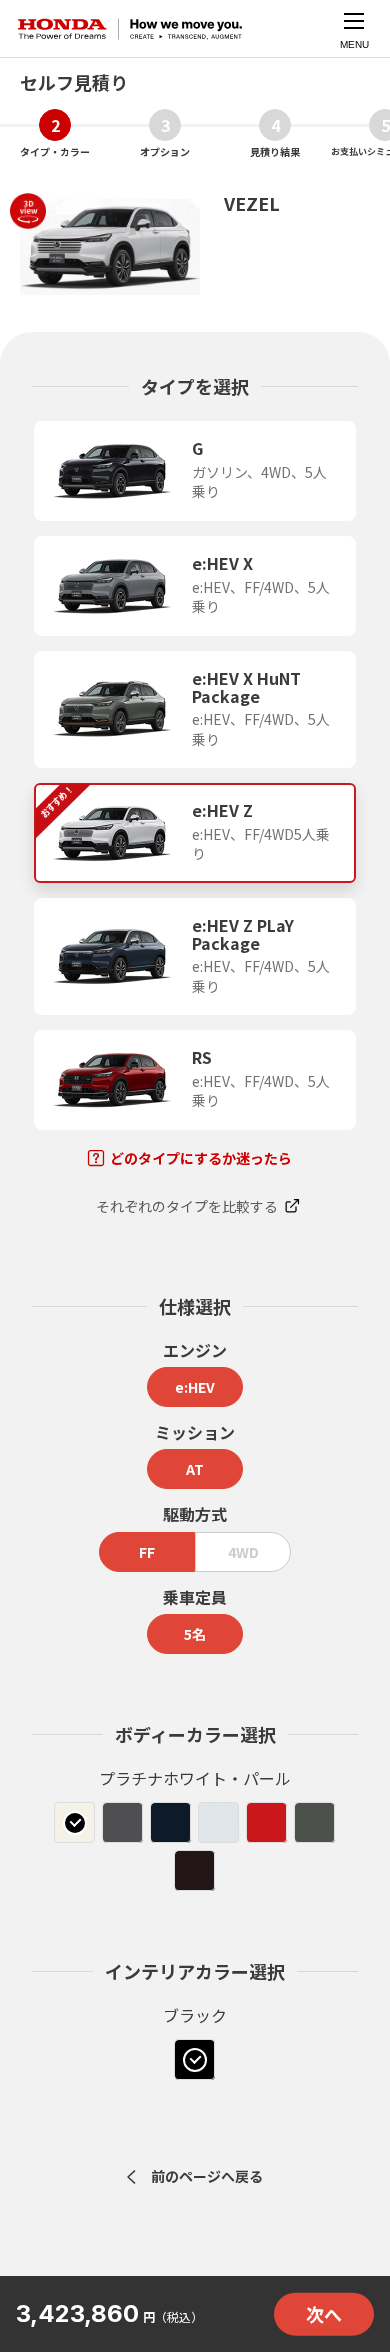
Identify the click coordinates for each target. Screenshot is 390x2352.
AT (195, 1469)
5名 (195, 1634)
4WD (243, 1552)
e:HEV (195, 1387)
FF (147, 1552)
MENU (354, 44)
